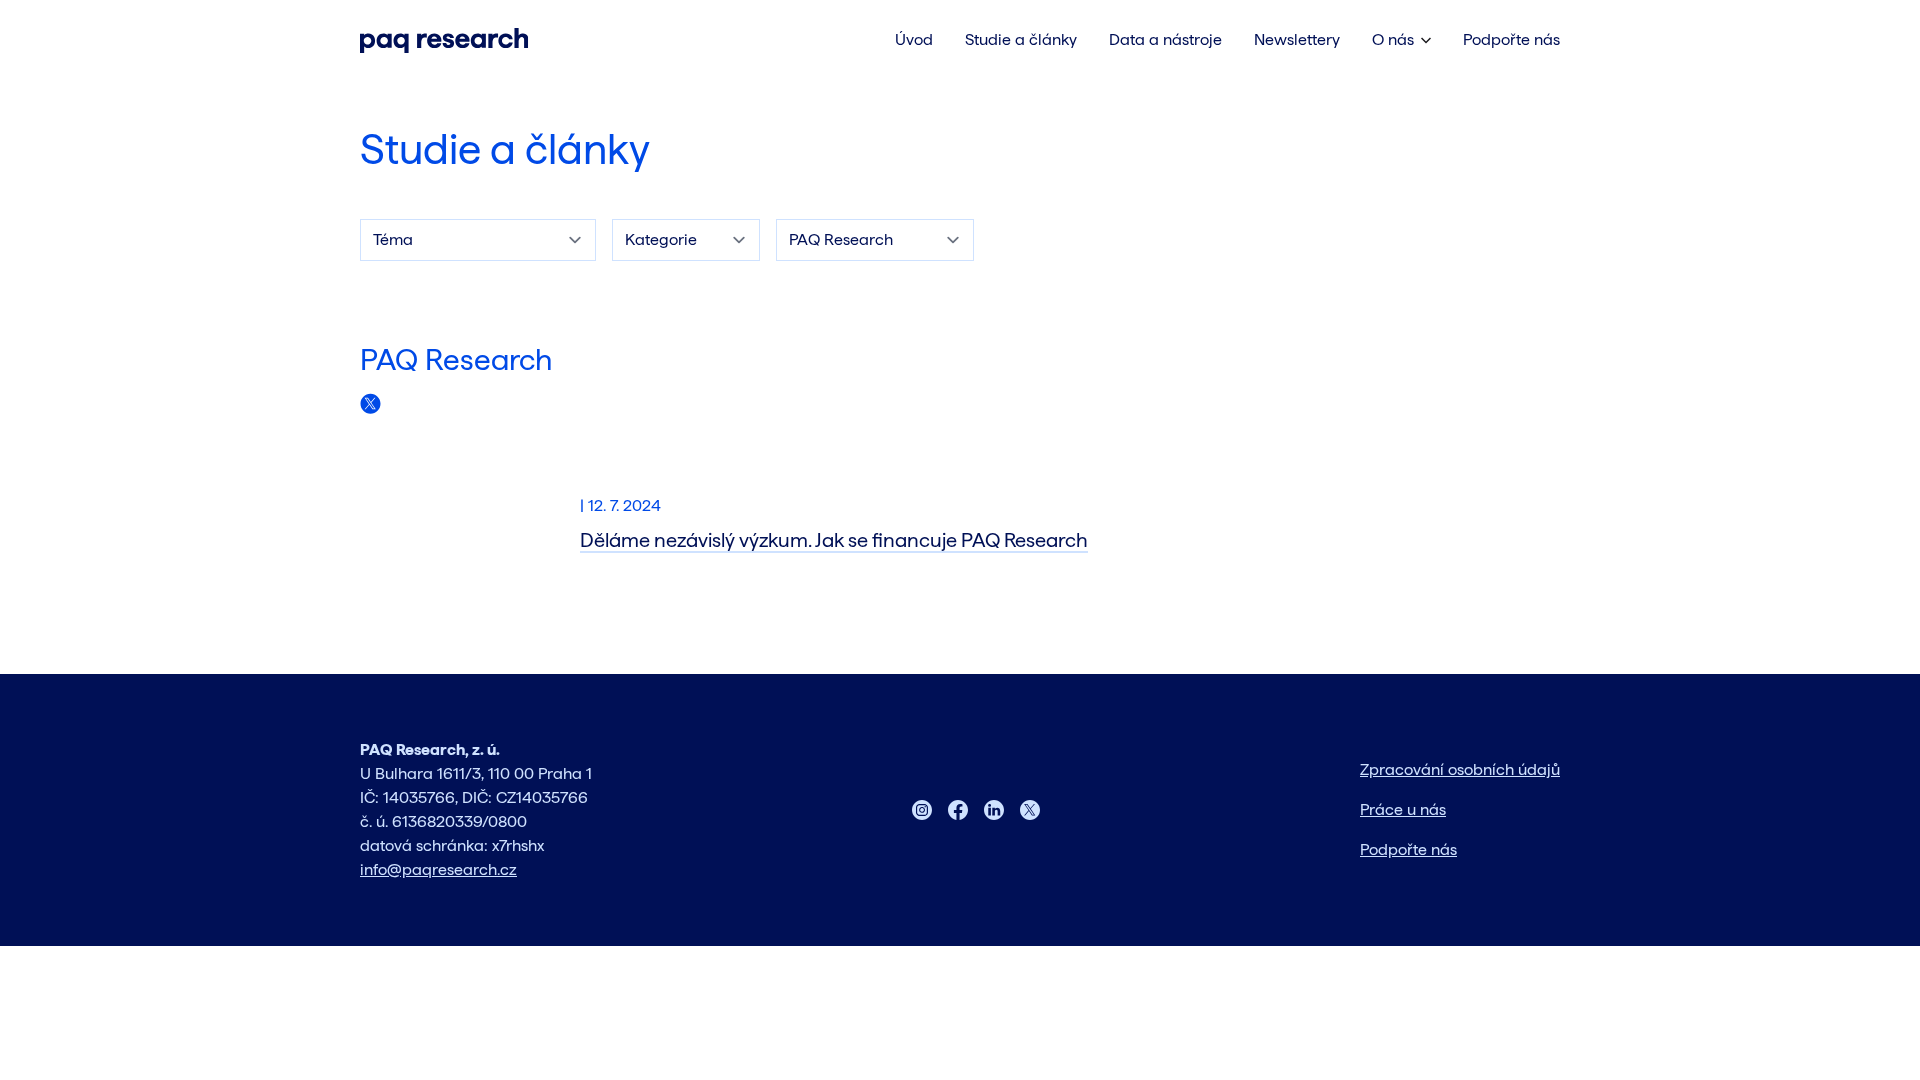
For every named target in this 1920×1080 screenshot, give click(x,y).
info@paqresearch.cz (438, 869)
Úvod (914, 39)
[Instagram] (922, 810)
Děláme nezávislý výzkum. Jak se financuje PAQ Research (834, 540)
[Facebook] (958, 810)
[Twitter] (1030, 810)
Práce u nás (1403, 809)
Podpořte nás (1511, 39)
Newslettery (1297, 39)
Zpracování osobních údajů (1460, 769)
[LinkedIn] (994, 810)
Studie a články (505, 149)
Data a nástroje (1165, 39)
